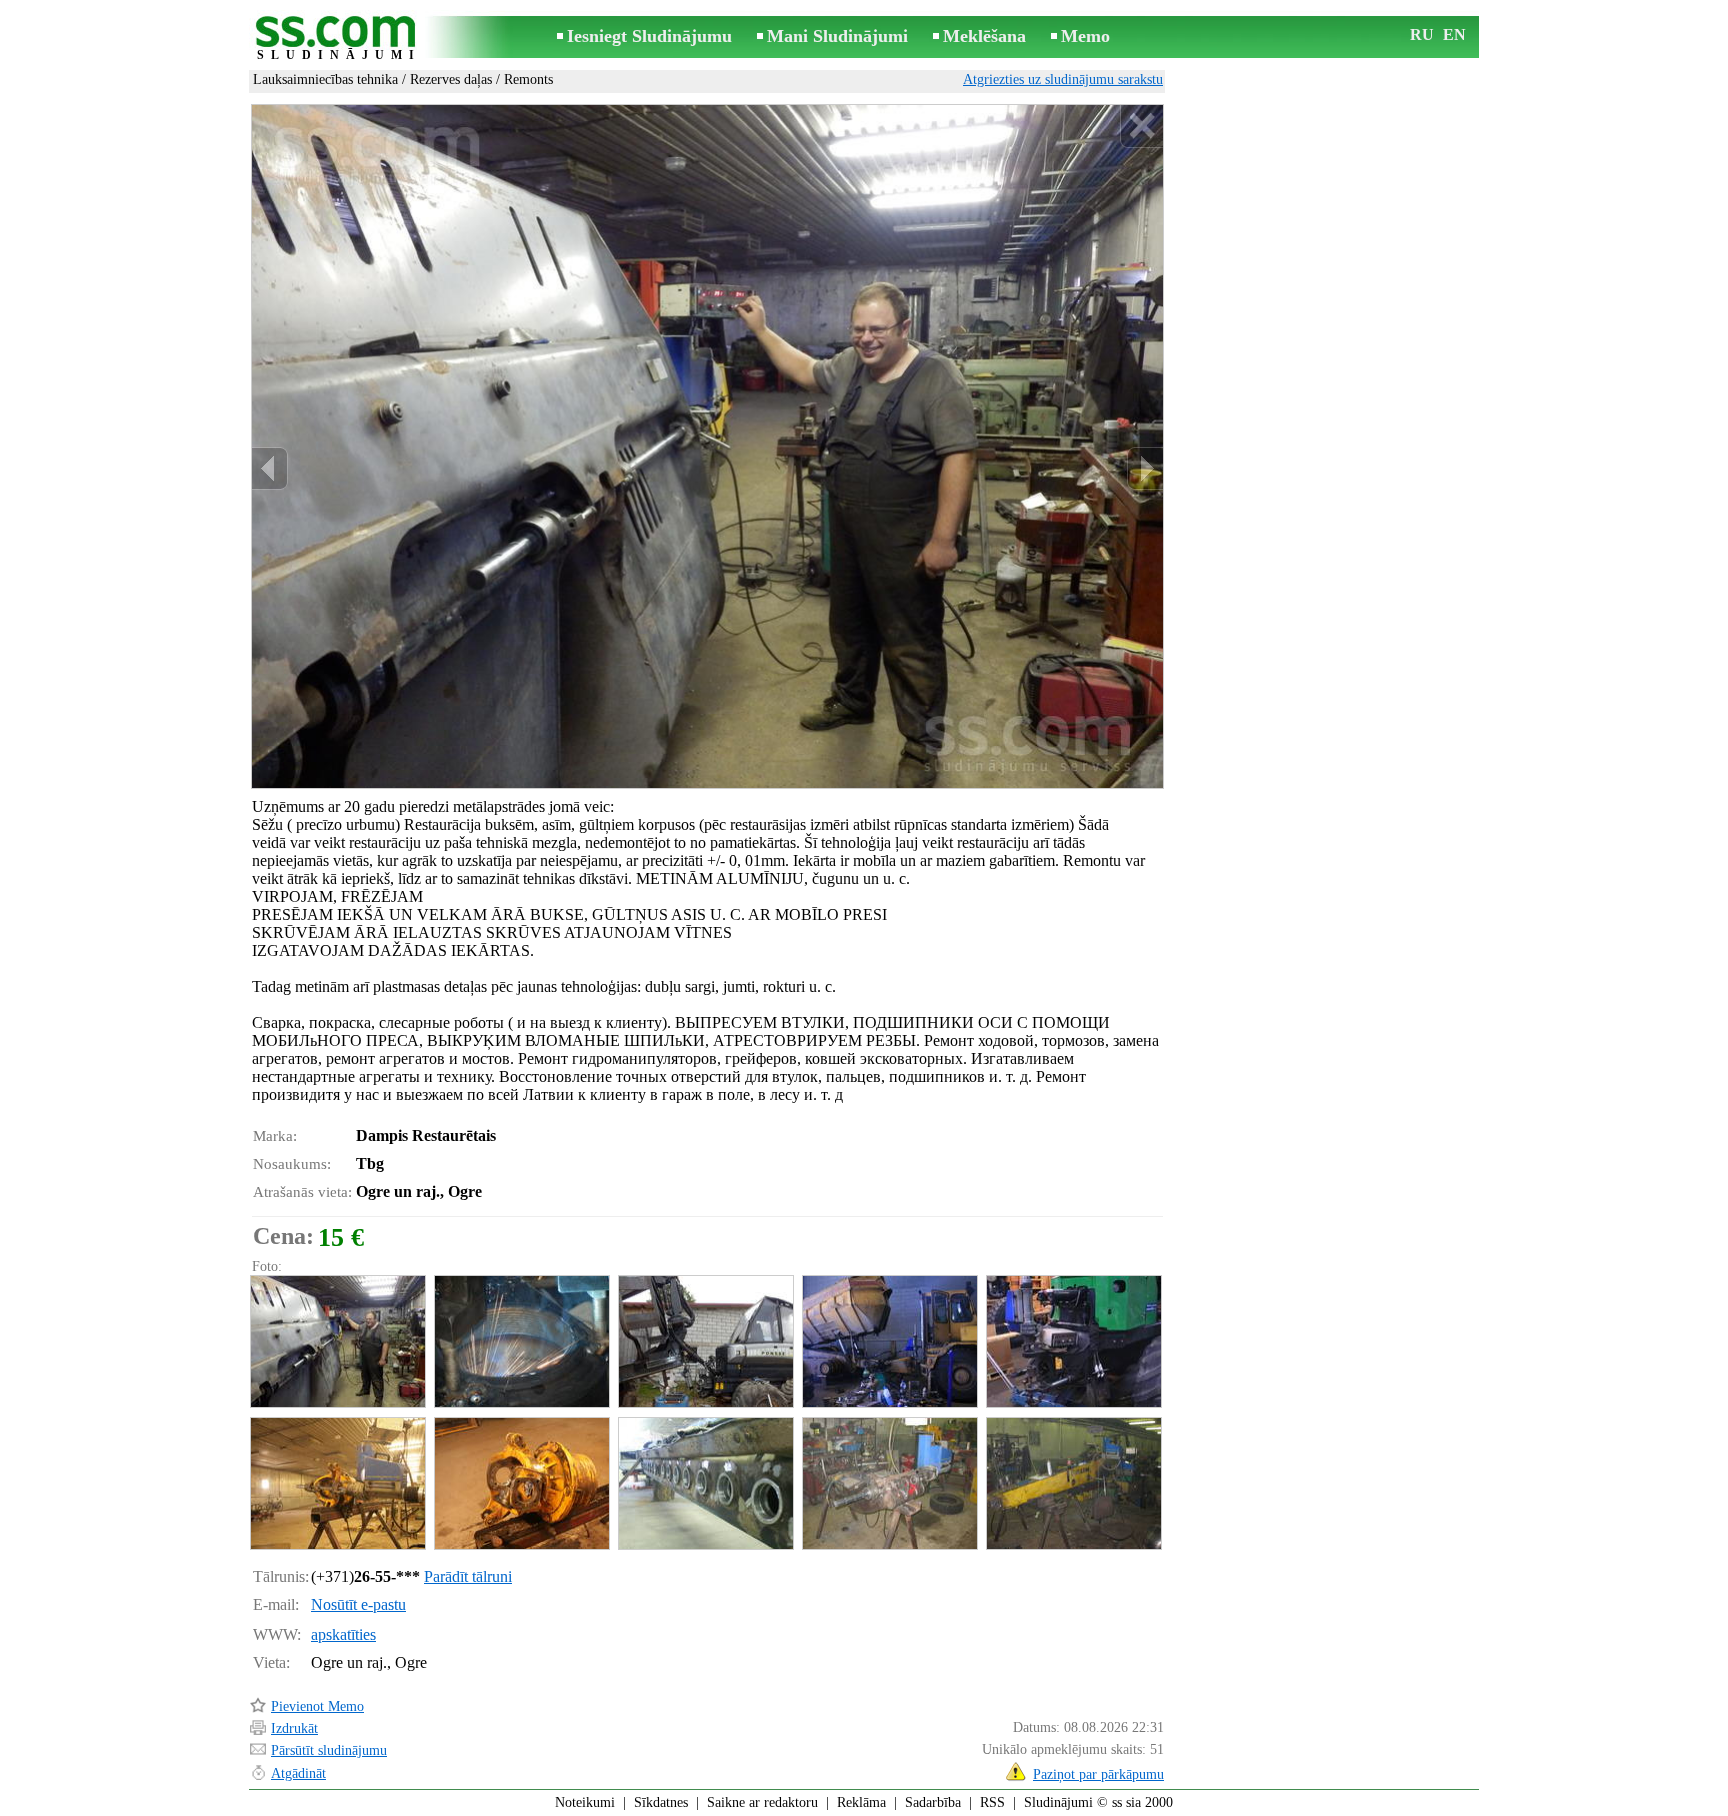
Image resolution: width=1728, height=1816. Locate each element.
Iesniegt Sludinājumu (649, 36)
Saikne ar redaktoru (762, 1802)
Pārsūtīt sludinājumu (329, 1750)
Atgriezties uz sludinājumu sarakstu (1063, 79)
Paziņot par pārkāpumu (1098, 1774)
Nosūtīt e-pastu (358, 1604)
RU (1422, 34)
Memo (1085, 36)
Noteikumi (585, 1802)
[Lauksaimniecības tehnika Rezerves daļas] (337, 1341)
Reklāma (861, 1802)
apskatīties (343, 1634)
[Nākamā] (1145, 468)
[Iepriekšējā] (270, 468)
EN (1454, 34)
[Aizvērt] (1141, 126)
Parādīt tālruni (468, 1576)
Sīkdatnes (661, 1802)
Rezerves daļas (451, 79)
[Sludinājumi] (339, 38)
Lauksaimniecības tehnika (325, 79)
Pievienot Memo (317, 1706)
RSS (992, 1802)
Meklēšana (984, 36)
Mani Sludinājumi (837, 36)
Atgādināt (298, 1773)
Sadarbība (933, 1802)
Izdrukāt (294, 1728)
